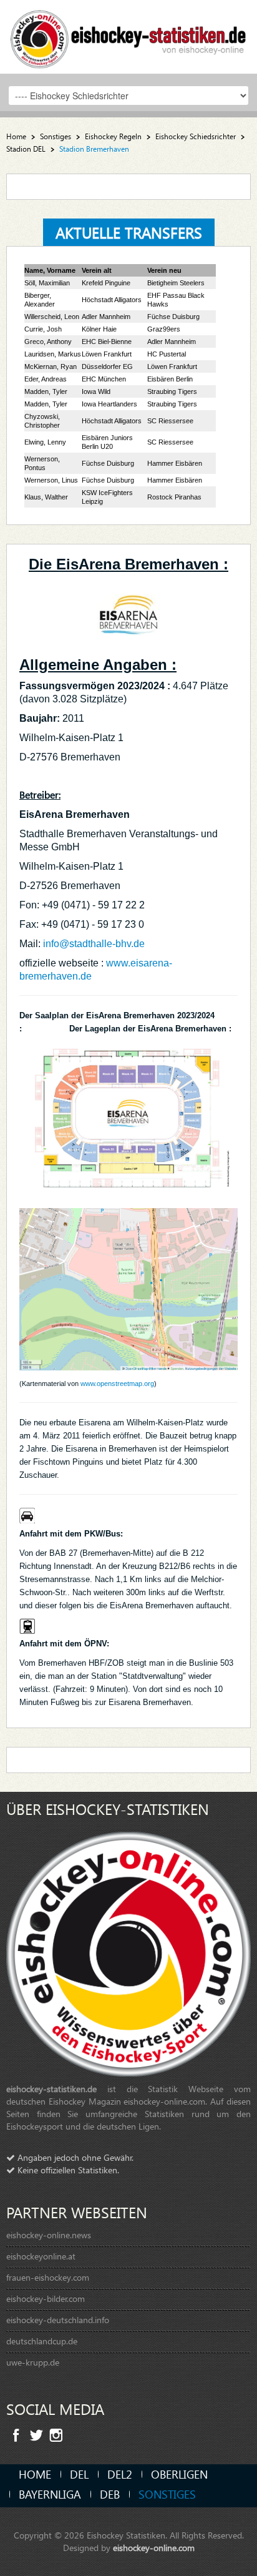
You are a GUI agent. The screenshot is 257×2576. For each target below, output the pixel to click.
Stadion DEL (26, 149)
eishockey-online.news (49, 2235)
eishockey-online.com (154, 2548)
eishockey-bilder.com (46, 2298)
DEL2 (120, 2474)
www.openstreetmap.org (117, 1384)
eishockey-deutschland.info (58, 2320)
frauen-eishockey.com (48, 2277)
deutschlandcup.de (42, 2341)
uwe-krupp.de (33, 2362)
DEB (110, 2494)
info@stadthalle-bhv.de (94, 944)
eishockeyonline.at (41, 2256)
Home (16, 136)
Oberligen (179, 2474)
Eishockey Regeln (113, 136)
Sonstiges (56, 136)
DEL (79, 2474)
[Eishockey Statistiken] (128, 35)
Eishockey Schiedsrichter (196, 136)
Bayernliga (50, 2494)
